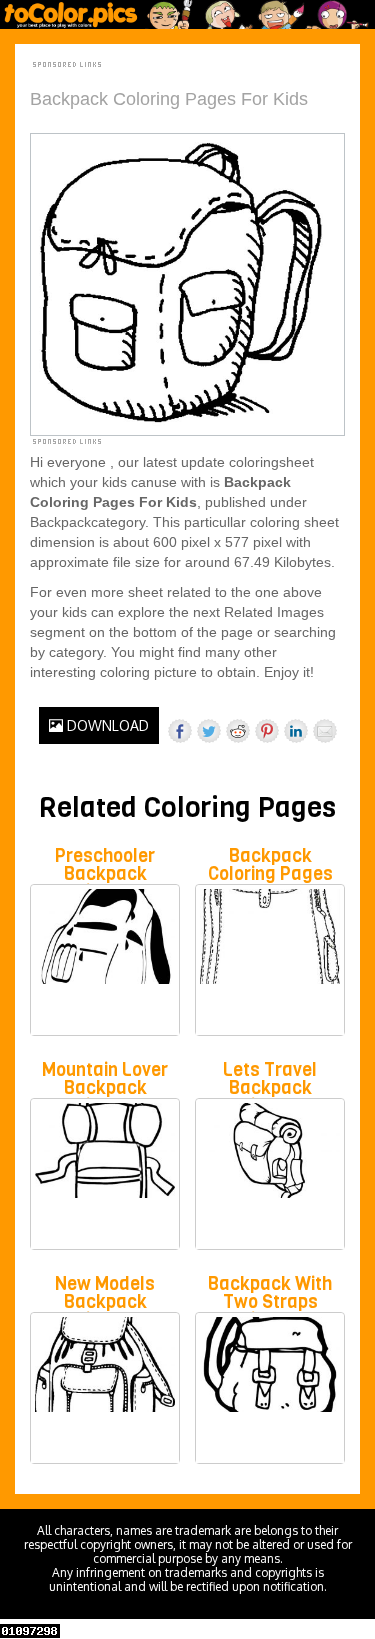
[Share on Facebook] (180, 731)
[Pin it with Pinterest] (267, 731)
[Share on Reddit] (238, 731)
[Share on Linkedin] (296, 731)
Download (106, 725)
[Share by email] (325, 731)
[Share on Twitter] (209, 731)
